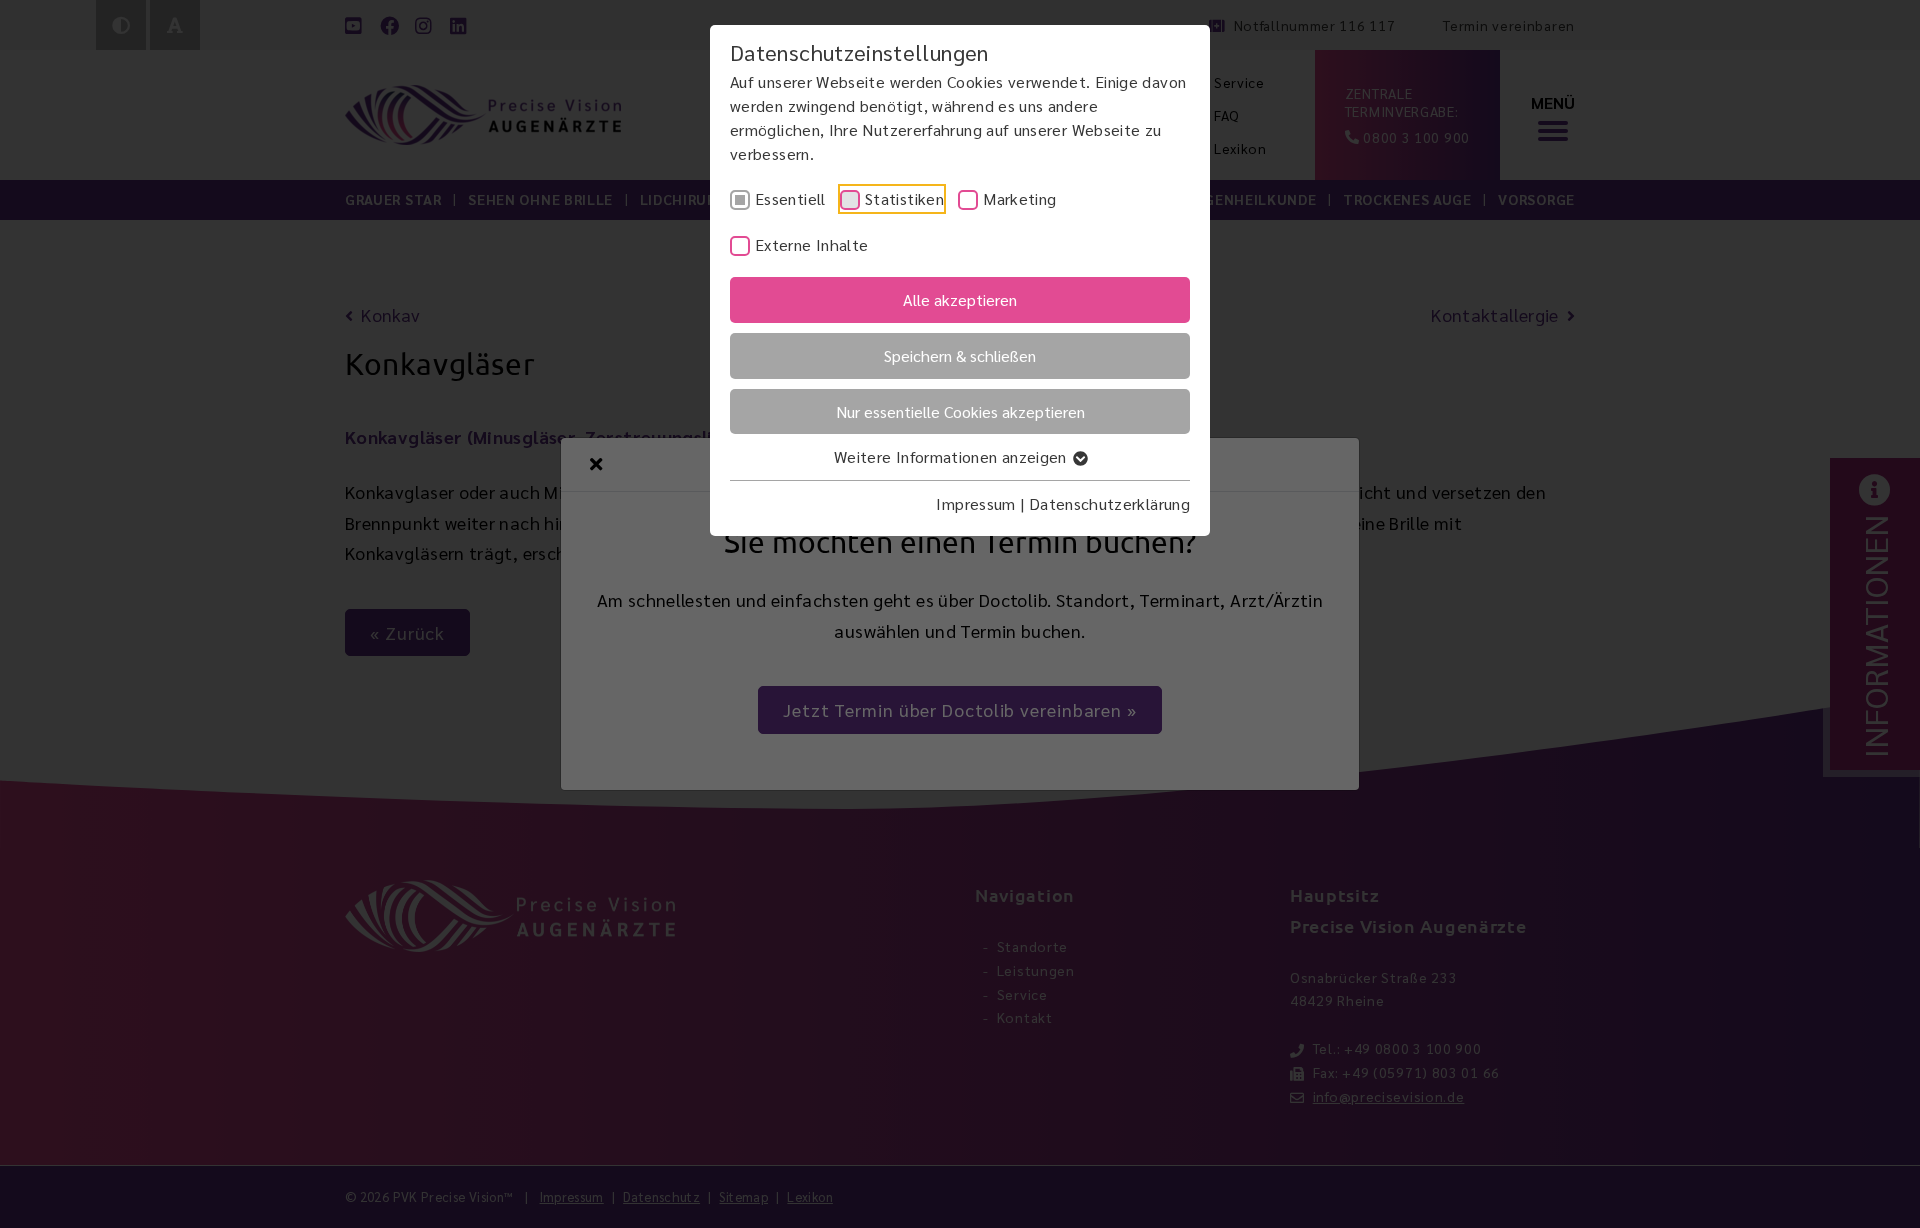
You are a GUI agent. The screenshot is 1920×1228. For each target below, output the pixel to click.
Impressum (975, 503)
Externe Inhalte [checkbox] (811, 244)
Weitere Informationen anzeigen (952, 456)
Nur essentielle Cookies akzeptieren (960, 411)
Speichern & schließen (960, 355)
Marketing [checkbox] (1019, 198)
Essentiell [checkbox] (790, 198)
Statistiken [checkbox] (904, 198)
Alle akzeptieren (960, 299)
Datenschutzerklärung (1109, 503)
